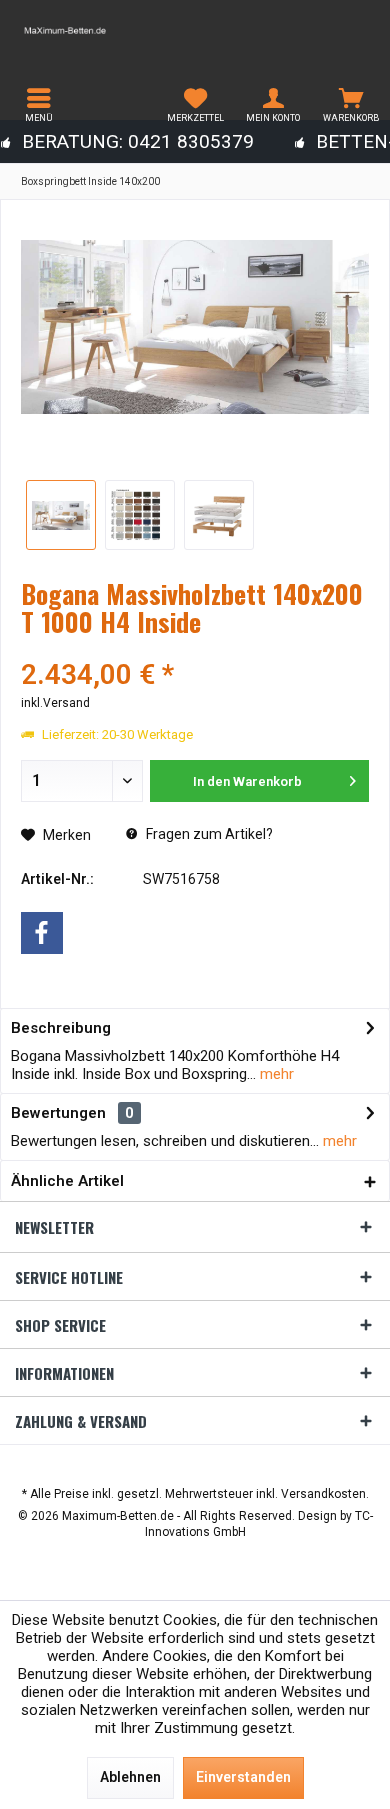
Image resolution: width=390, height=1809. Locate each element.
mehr (275, 1074)
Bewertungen (58, 1113)
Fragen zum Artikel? (208, 834)
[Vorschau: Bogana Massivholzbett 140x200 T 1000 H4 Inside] (61, 515)
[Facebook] (42, 933)
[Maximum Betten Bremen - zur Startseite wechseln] (97, 30)
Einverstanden (243, 1777)
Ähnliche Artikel (67, 1181)
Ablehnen (130, 1777)
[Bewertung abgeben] (195, 648)
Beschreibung (61, 1028)
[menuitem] (39, 105)
